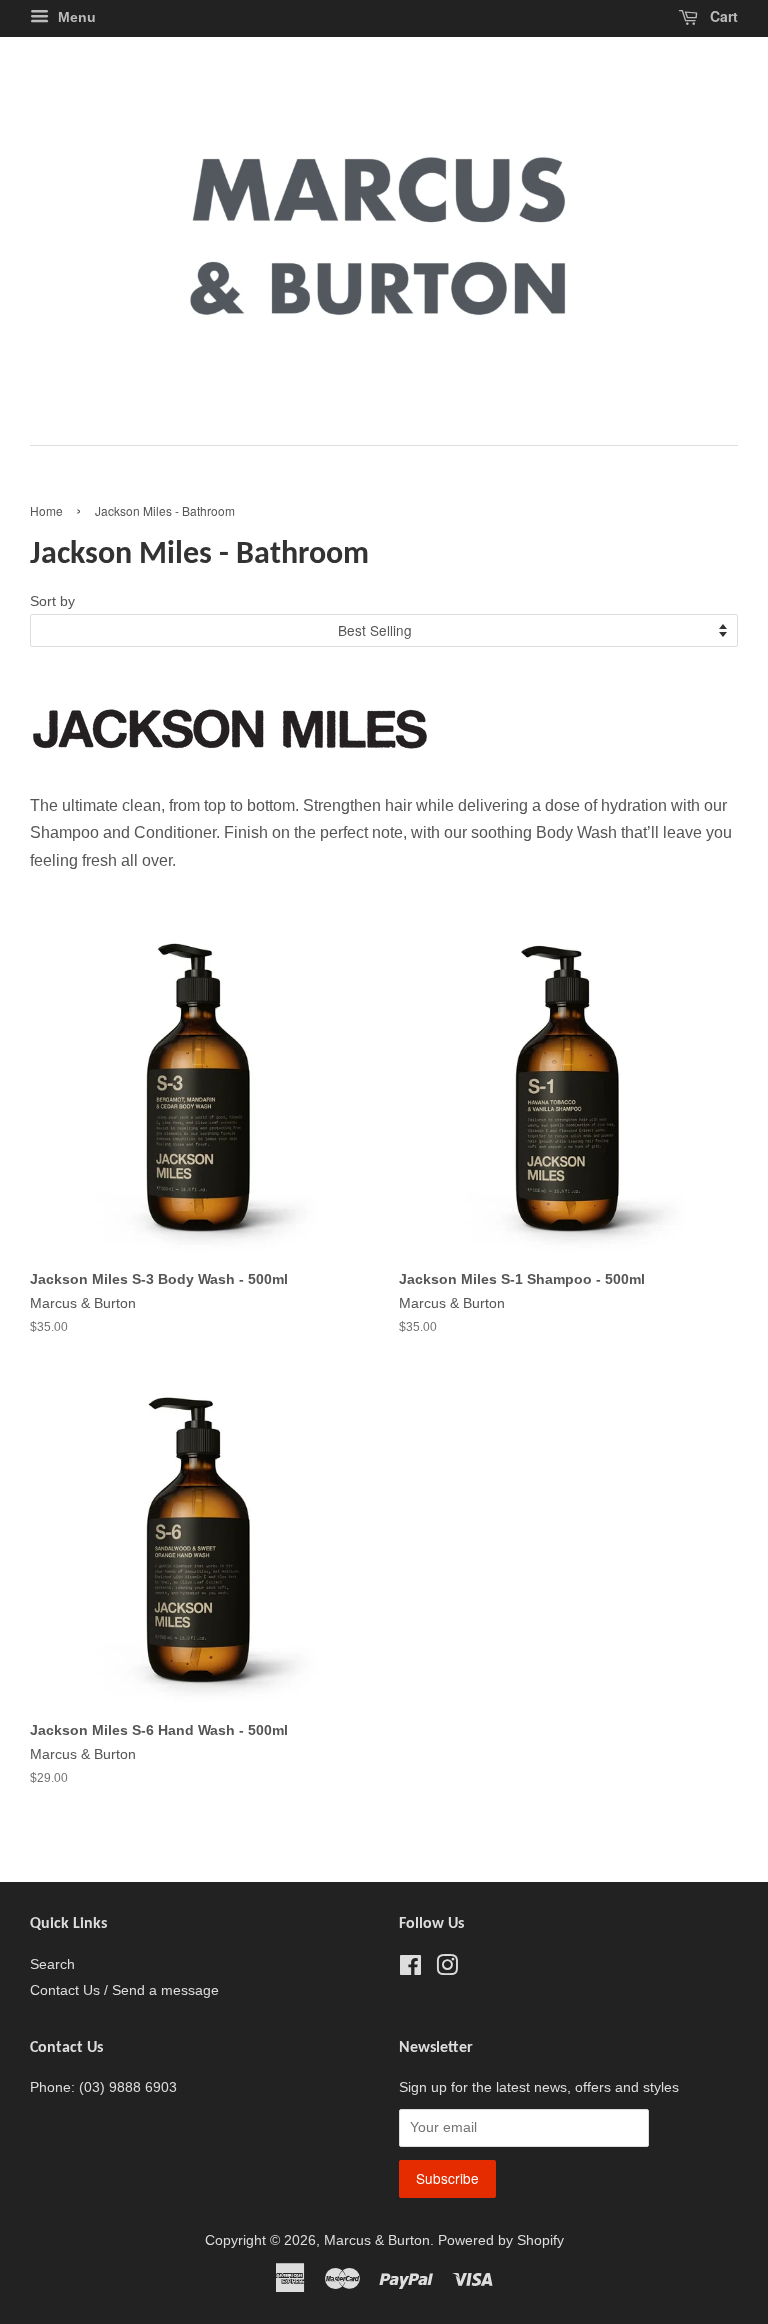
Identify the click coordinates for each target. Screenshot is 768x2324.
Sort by (52, 601)
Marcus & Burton (377, 2240)
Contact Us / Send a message (124, 1990)
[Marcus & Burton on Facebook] (410, 1969)
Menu (75, 17)
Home (46, 510)
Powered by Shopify (501, 2240)
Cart (722, 16)
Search (52, 1964)
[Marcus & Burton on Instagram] (447, 1969)
